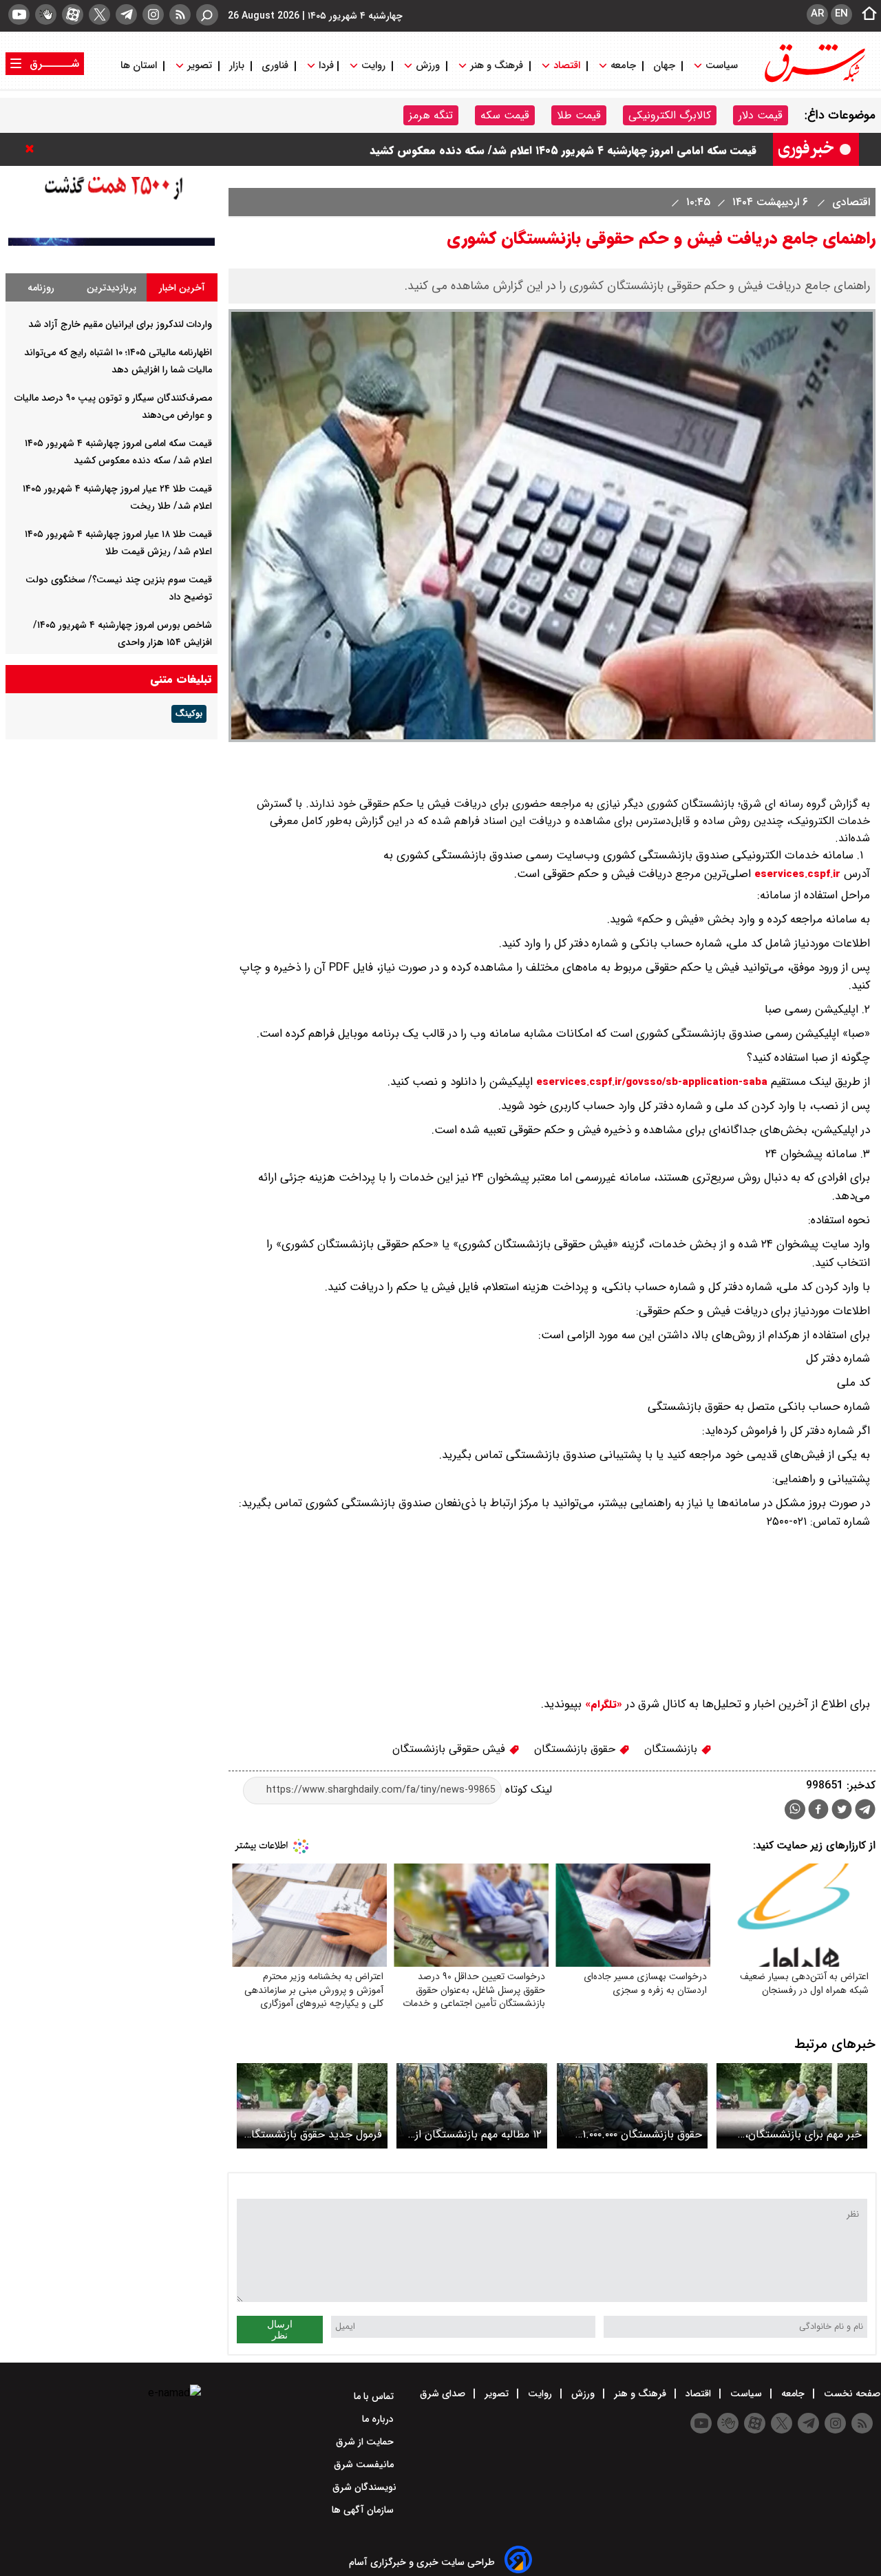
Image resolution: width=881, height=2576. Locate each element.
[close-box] (33, 149)
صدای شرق (444, 2394)
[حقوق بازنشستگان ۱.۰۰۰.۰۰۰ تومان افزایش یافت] (632, 2105)
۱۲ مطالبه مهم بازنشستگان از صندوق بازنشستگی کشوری (478, 2134)
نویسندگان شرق (364, 2487)
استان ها (140, 66)
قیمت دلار (761, 115)
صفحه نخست (851, 2394)
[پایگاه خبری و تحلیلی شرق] (814, 81)
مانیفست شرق (365, 2464)
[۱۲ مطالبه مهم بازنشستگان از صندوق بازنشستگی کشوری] (472, 2105)
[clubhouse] (46, 14)
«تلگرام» (602, 1704)
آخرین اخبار (182, 288)
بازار (237, 66)
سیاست (722, 66)
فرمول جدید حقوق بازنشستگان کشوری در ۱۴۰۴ (313, 2134)
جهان (664, 66)
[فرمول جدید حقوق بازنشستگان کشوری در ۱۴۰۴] (312, 2105)
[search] (207, 15)
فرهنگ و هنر (497, 66)
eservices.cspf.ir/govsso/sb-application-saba (652, 1082)
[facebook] (818, 1811)
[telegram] (126, 14)
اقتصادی (849, 202)
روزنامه (41, 288)
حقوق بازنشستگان (576, 1749)
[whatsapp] (795, 1809)
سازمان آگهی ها (364, 2510)
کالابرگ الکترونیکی (670, 115)
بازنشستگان (672, 1749)
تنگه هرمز (431, 115)
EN (841, 14)
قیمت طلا (579, 115)
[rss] (180, 14)
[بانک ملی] (112, 243)
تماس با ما (375, 2396)
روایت (373, 66)
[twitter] (99, 14)
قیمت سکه (505, 115)
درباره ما (379, 2419)
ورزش (428, 66)
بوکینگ (189, 714)
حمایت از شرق (366, 2442)
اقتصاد (567, 66)
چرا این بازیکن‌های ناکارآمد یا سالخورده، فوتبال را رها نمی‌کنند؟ (611, 136)
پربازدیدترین (112, 288)
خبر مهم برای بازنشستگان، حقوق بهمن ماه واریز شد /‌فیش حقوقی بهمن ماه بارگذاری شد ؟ (793, 2134)
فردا (325, 66)
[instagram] (153, 14)
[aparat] (73, 14)
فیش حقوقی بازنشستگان (450, 1749)
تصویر (200, 66)
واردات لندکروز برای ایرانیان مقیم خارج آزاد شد (120, 324)
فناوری (275, 66)
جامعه (623, 66)
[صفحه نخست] (865, 14)
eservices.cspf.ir (797, 874)
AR (817, 14)
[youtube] (19, 14)
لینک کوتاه (527, 1790)
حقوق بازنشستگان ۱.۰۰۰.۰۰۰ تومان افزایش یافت (642, 2134)
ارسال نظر (280, 2330)
